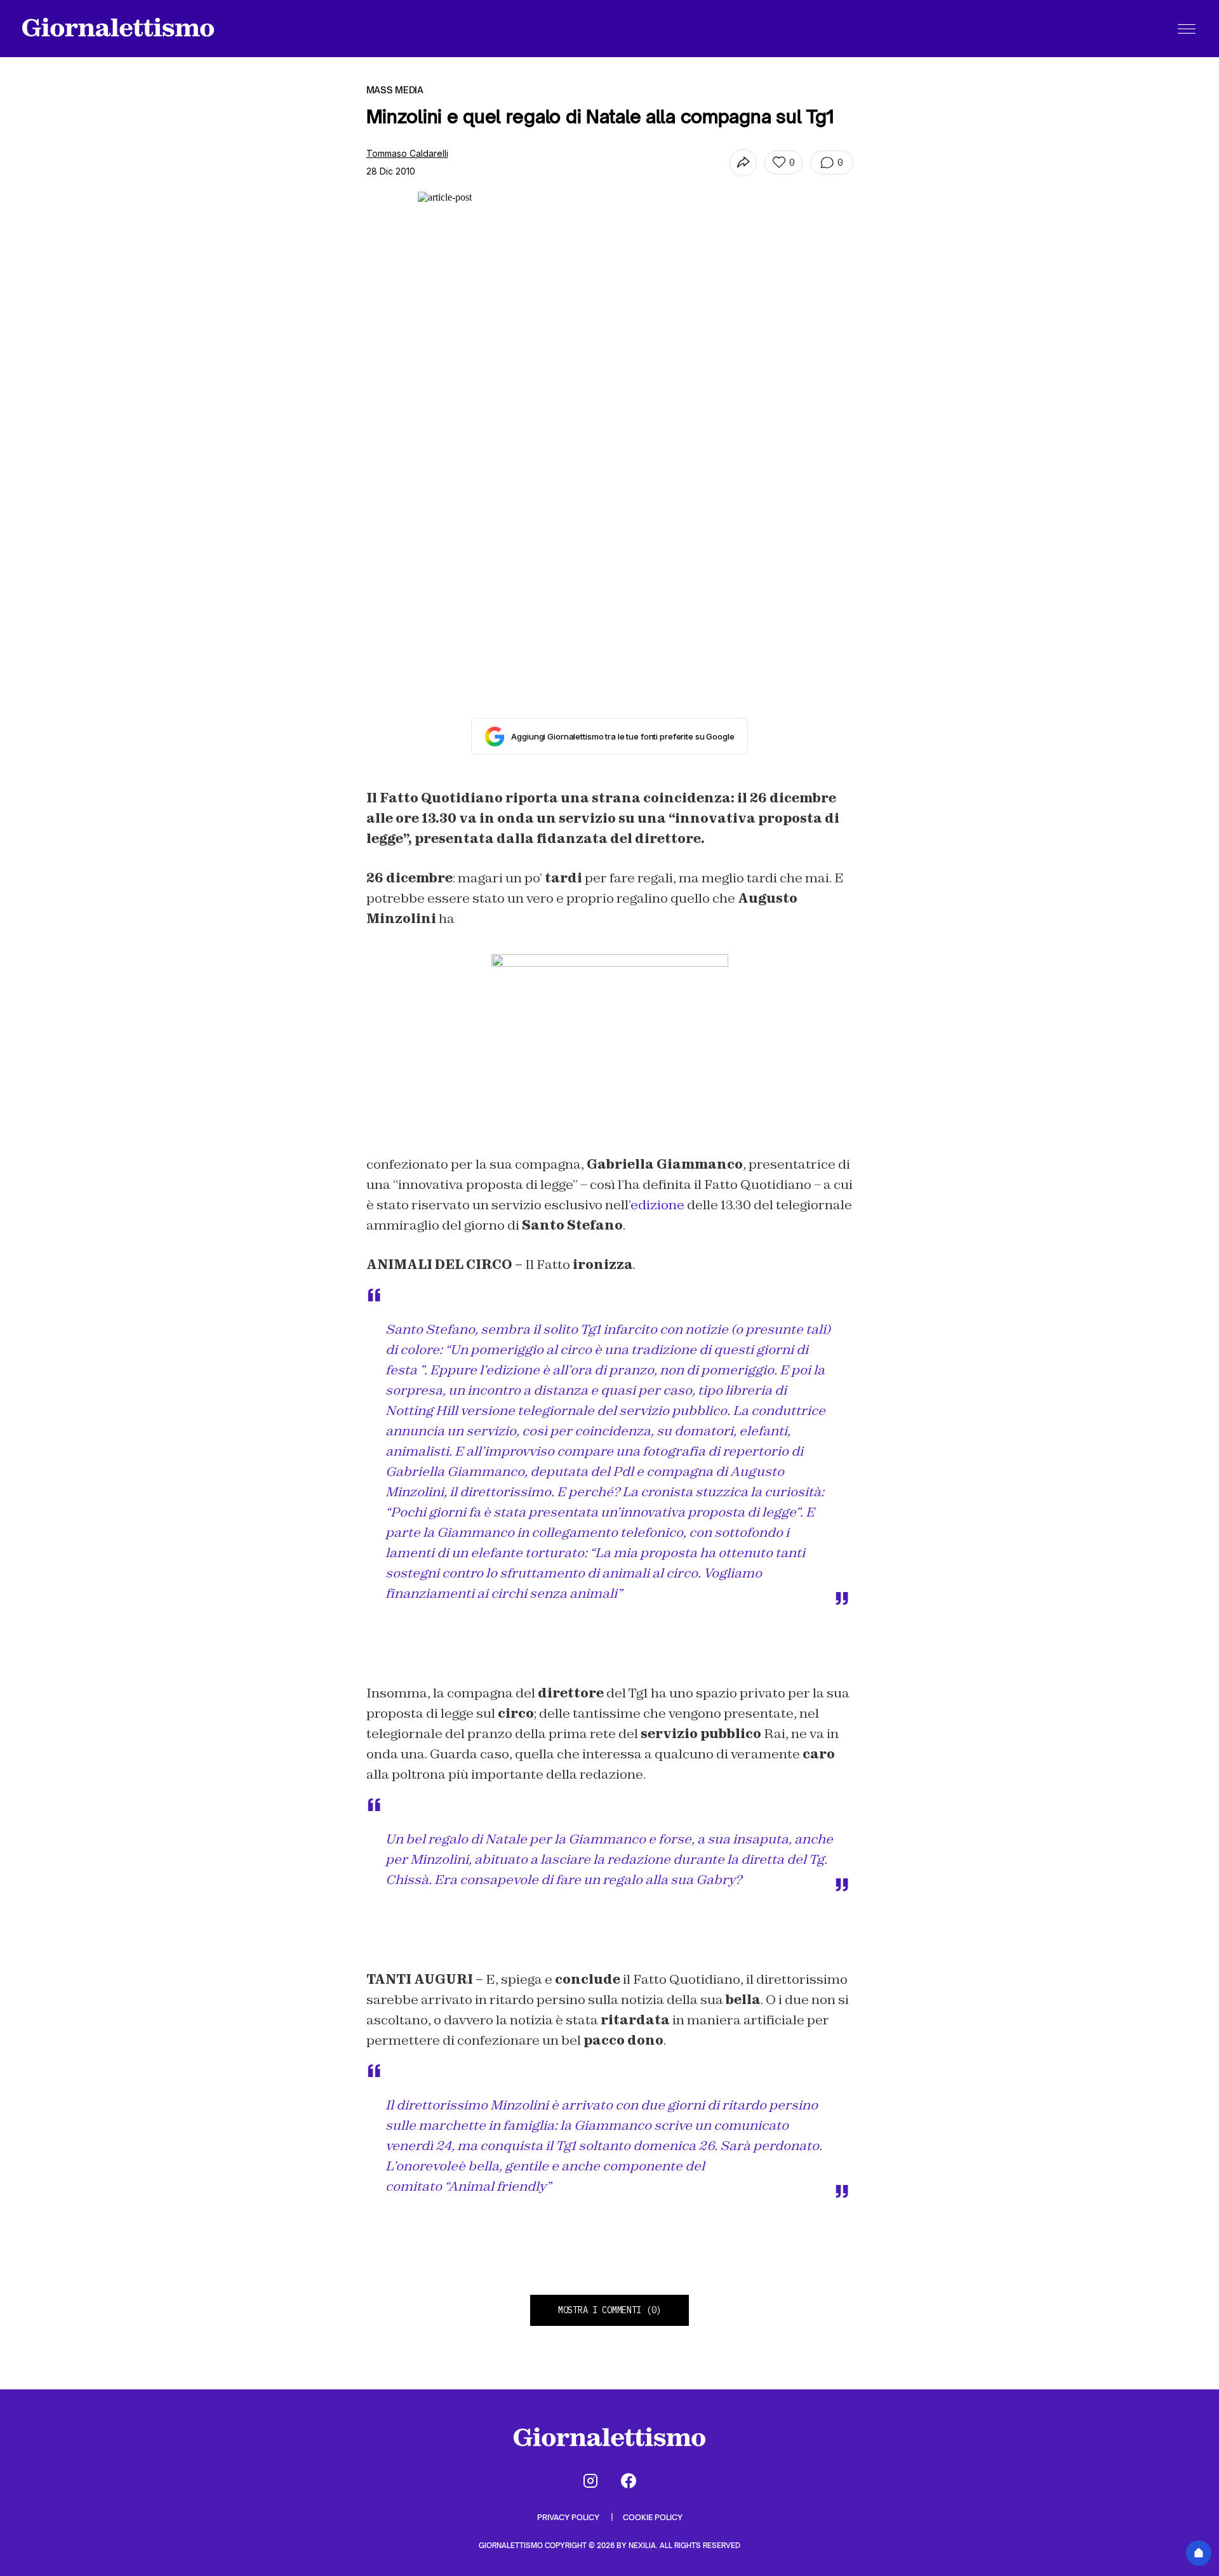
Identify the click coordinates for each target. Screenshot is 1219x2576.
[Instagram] (590, 2481)
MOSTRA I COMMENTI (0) (609, 2310)
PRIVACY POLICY (569, 2517)
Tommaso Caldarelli (407, 153)
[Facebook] (629, 2481)
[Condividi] (743, 163)
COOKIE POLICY (653, 2517)
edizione (659, 1205)
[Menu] (1187, 29)
